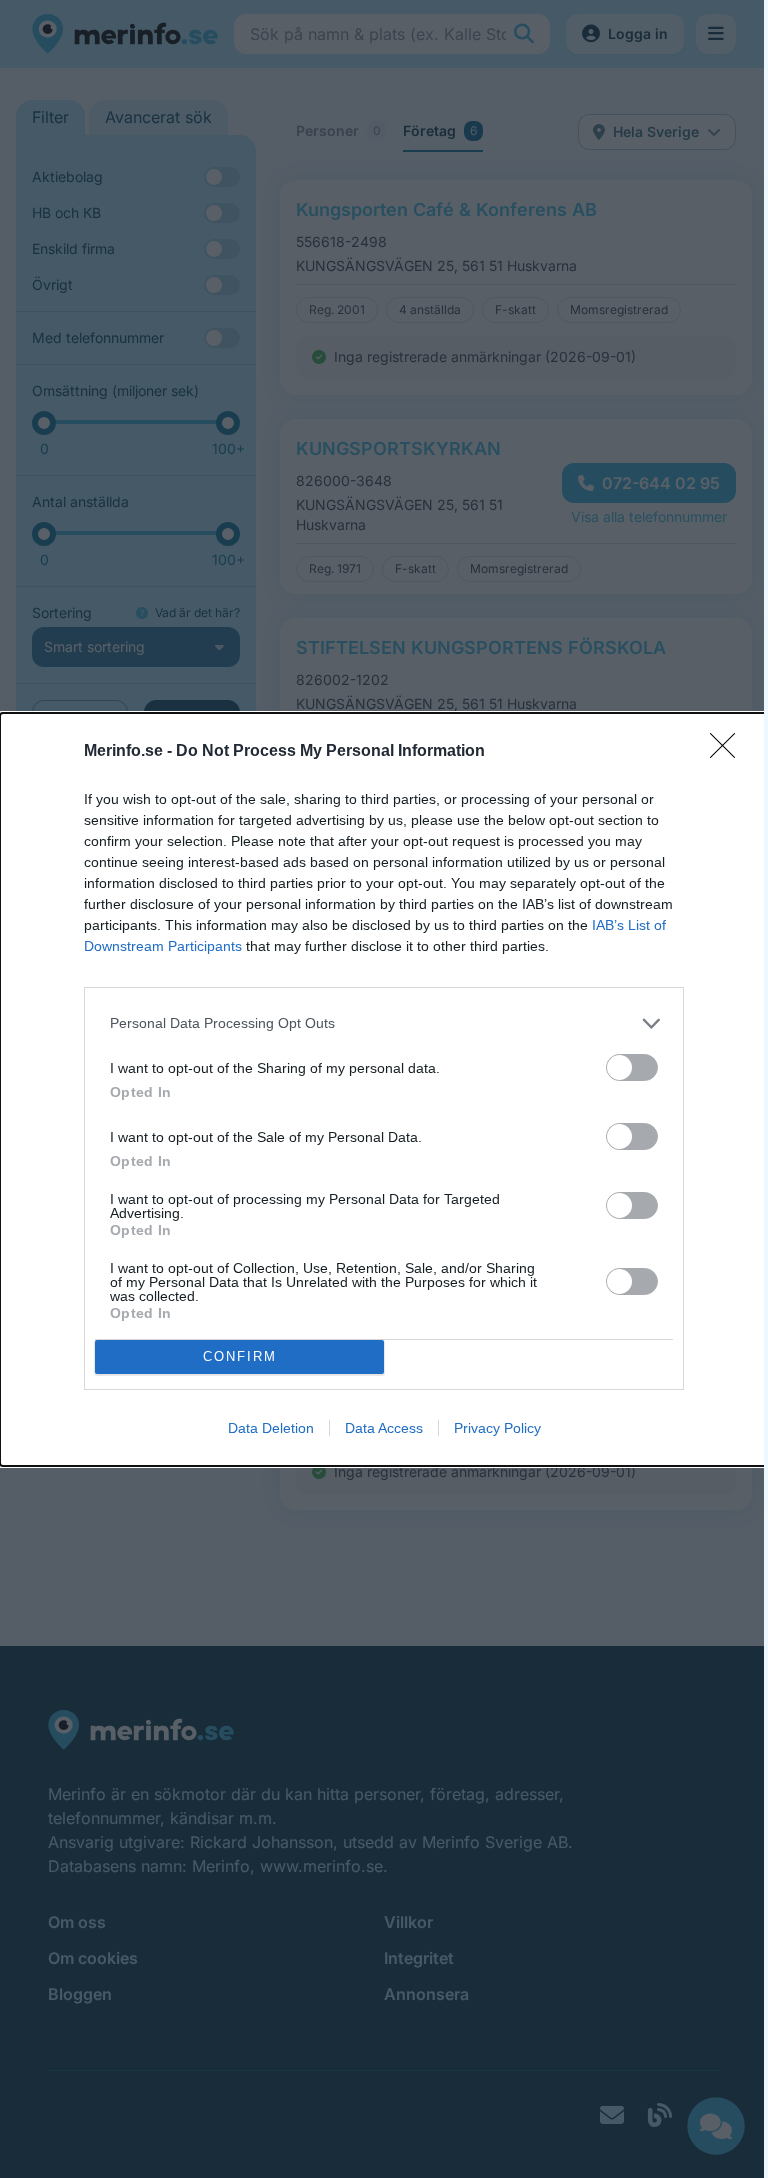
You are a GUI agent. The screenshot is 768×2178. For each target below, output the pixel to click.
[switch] (632, 1067)
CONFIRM (240, 1356)
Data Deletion (271, 1428)
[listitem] (384, 1023)
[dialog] (384, 1089)
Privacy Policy (497, 1428)
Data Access (384, 1428)
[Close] (729, 752)
